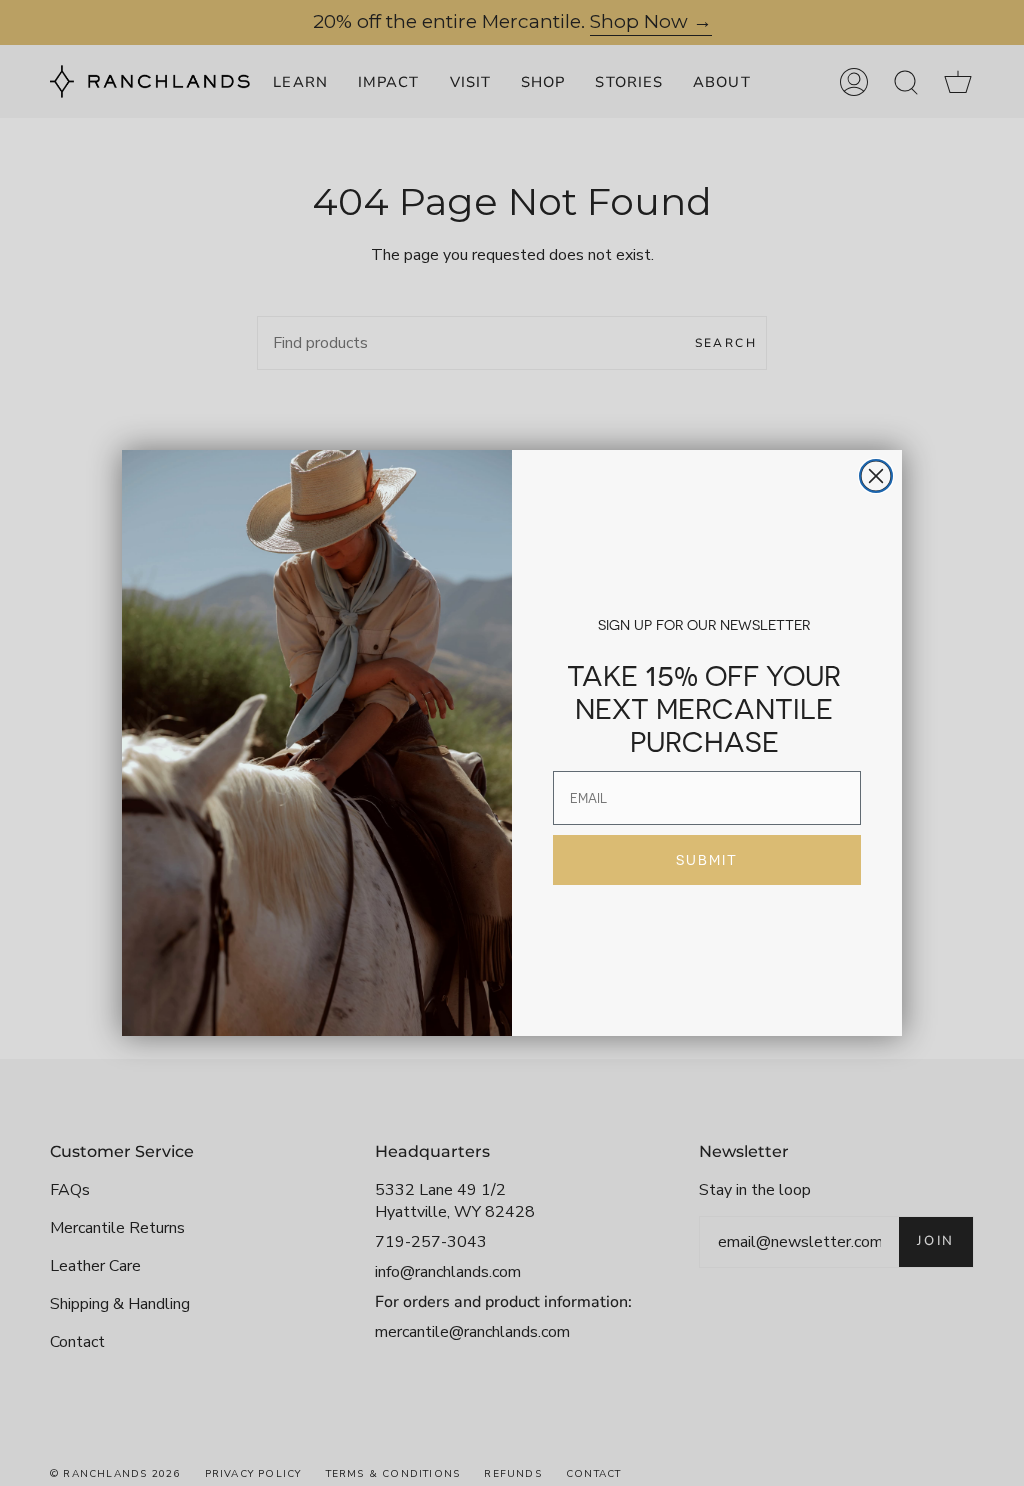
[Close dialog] (876, 476)
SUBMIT (707, 860)
